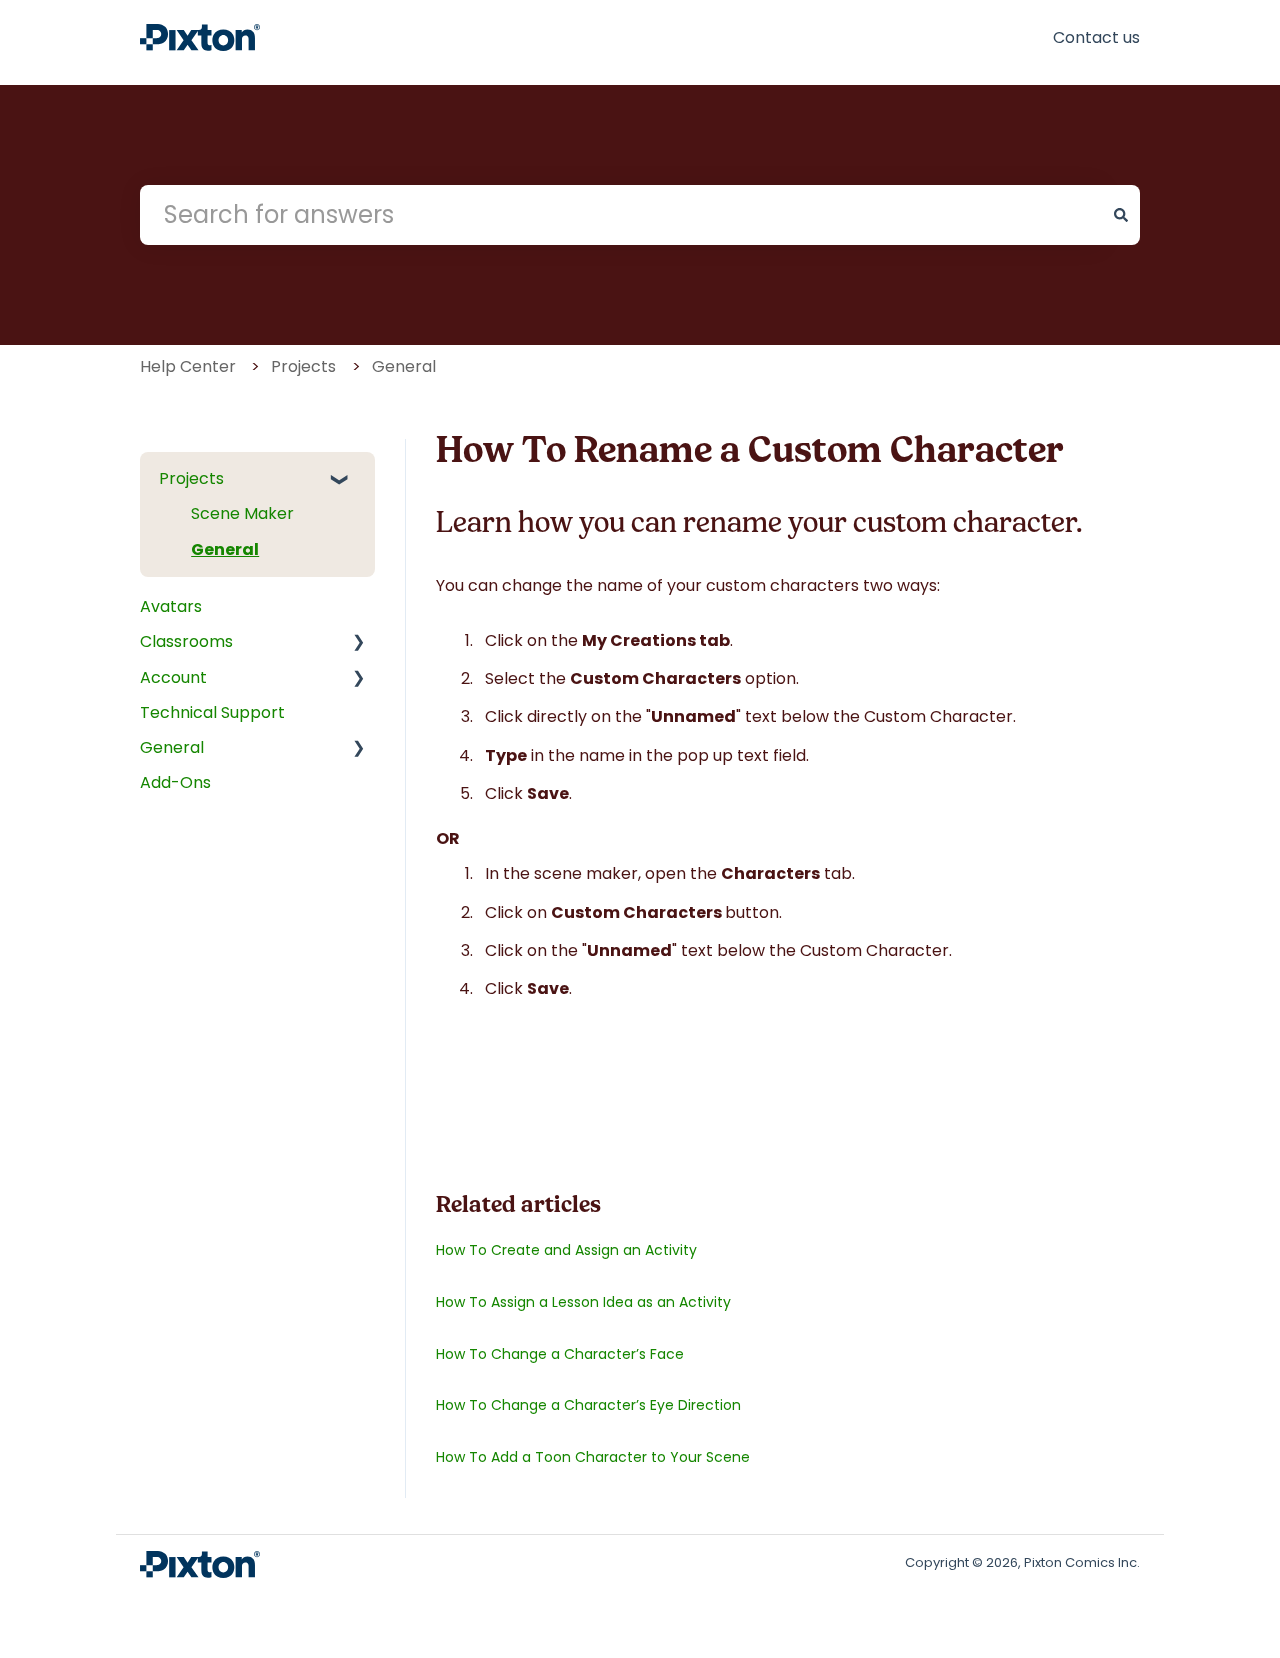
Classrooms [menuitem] (186, 641)
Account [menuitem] (173, 677)
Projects (303, 366)
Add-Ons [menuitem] (175, 782)
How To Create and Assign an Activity (566, 1250)
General (404, 366)
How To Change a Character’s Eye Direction (588, 1405)
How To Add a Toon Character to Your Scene (593, 1457)
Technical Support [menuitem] (212, 712)
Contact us (1096, 37)
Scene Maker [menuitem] (242, 513)
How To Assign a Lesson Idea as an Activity (583, 1302)
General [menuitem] (225, 549)
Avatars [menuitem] (171, 606)
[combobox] (621, 215)
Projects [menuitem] (191, 478)
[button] (349, 480)
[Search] (1121, 215)
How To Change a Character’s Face (560, 1354)
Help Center (188, 366)
